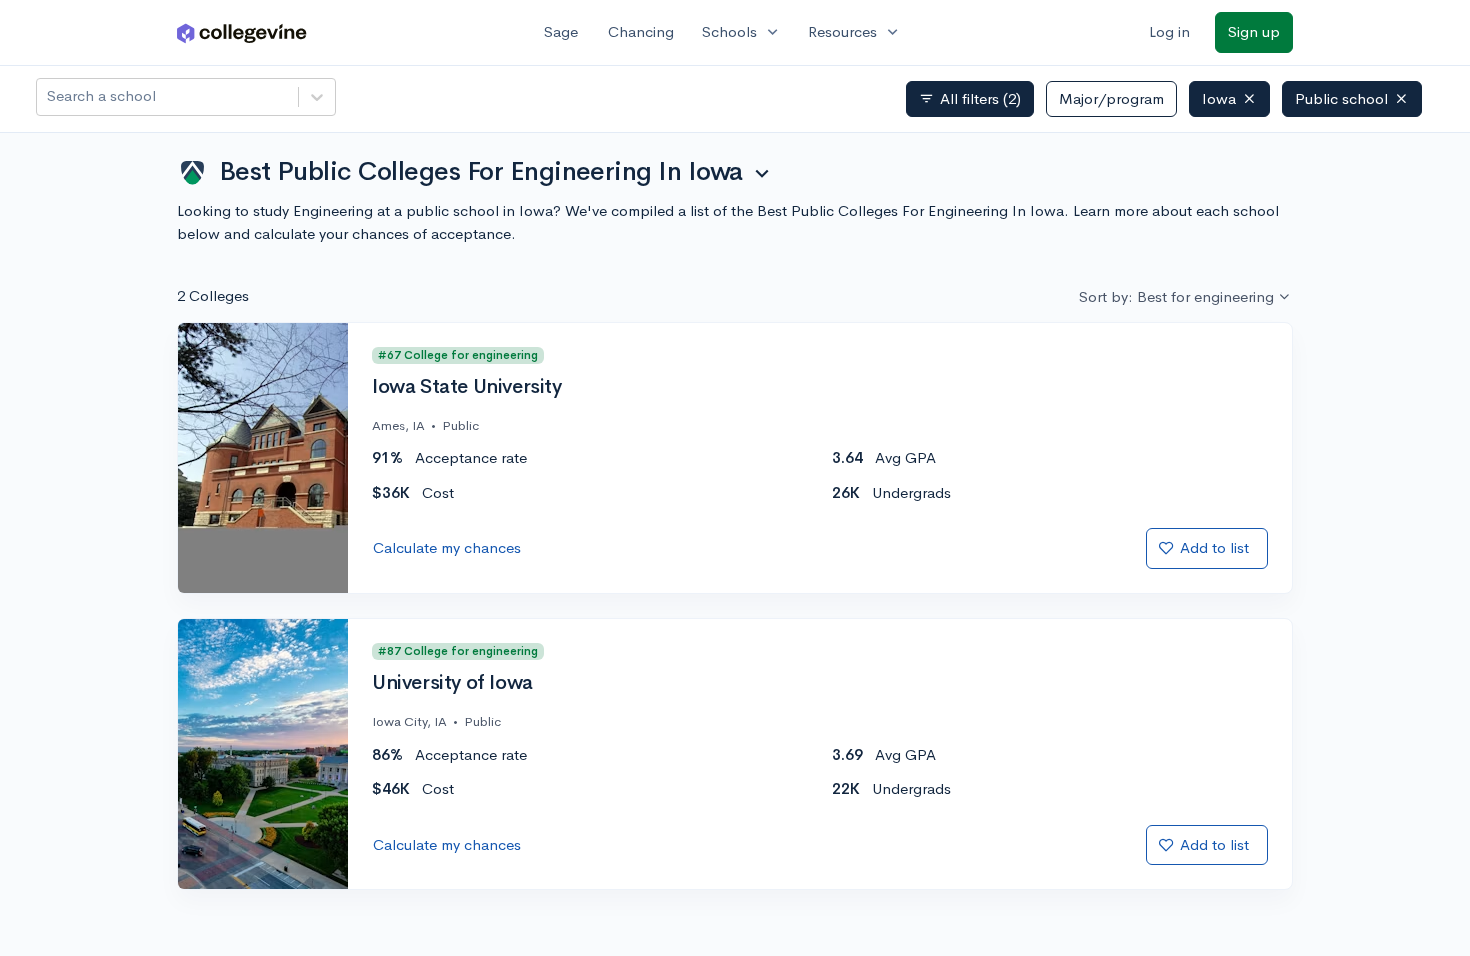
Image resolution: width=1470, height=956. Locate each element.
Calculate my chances (447, 547)
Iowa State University (467, 387)
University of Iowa (452, 683)
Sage (561, 31)
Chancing (641, 31)
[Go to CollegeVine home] (242, 32)
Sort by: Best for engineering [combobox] (1176, 296)
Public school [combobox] (1341, 98)
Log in (1169, 31)
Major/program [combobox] (1111, 98)
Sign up (1254, 31)
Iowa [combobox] (1219, 98)
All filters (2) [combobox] (970, 99)
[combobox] (49, 96)
